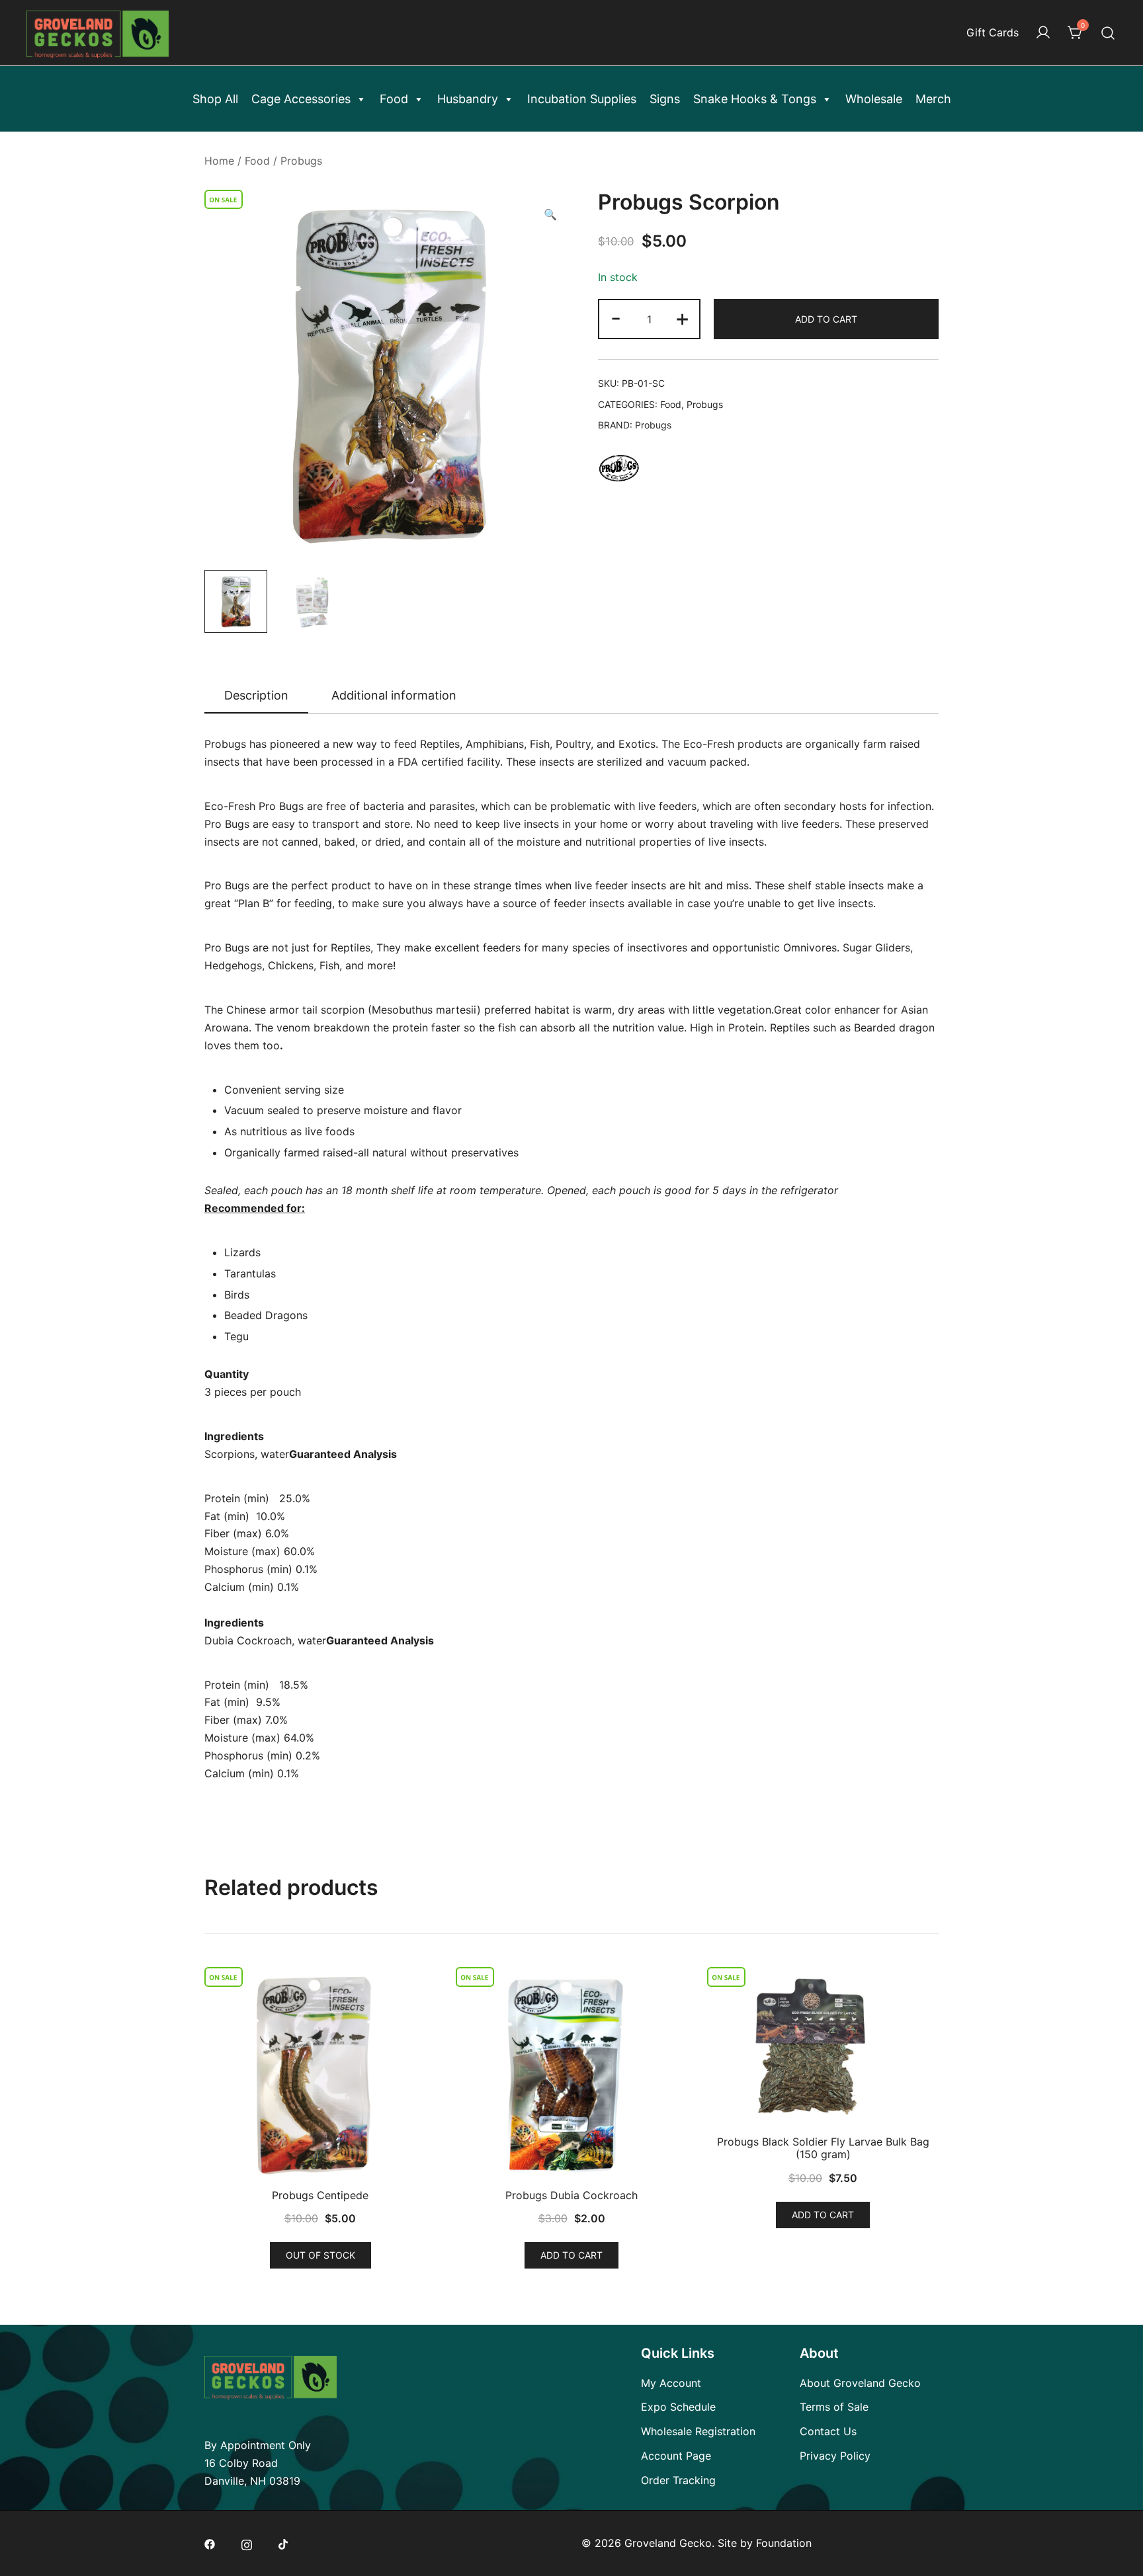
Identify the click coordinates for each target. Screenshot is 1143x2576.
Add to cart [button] (571, 2255)
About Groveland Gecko (860, 2383)
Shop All (215, 99)
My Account (671, 2383)
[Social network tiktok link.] (284, 2543)
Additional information (394, 695)
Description (256, 695)
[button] (550, 215)
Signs (665, 99)
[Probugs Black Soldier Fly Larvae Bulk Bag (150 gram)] (823, 2047)
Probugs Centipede (320, 2195)
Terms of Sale (834, 2407)
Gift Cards (993, 32)
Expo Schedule (678, 2407)
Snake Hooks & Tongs (755, 99)
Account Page (676, 2456)
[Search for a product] (1108, 33)
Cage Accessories (301, 99)
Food (394, 99)
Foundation (784, 2543)
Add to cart (826, 319)
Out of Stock (320, 2255)
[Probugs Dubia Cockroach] (571, 2074)
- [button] (616, 318)
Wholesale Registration (698, 2431)
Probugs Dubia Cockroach (571, 2195)
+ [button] (682, 318)
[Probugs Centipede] (320, 2074)
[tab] (256, 696)
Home (219, 161)
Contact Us (828, 2431)
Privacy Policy (835, 2456)
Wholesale (874, 99)
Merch (933, 99)
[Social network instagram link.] (247, 2543)
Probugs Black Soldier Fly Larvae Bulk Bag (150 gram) (823, 2148)
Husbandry (468, 99)
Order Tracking (678, 2480)
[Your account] (1043, 33)
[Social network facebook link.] (210, 2543)
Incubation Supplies (582, 99)
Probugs (301, 161)
